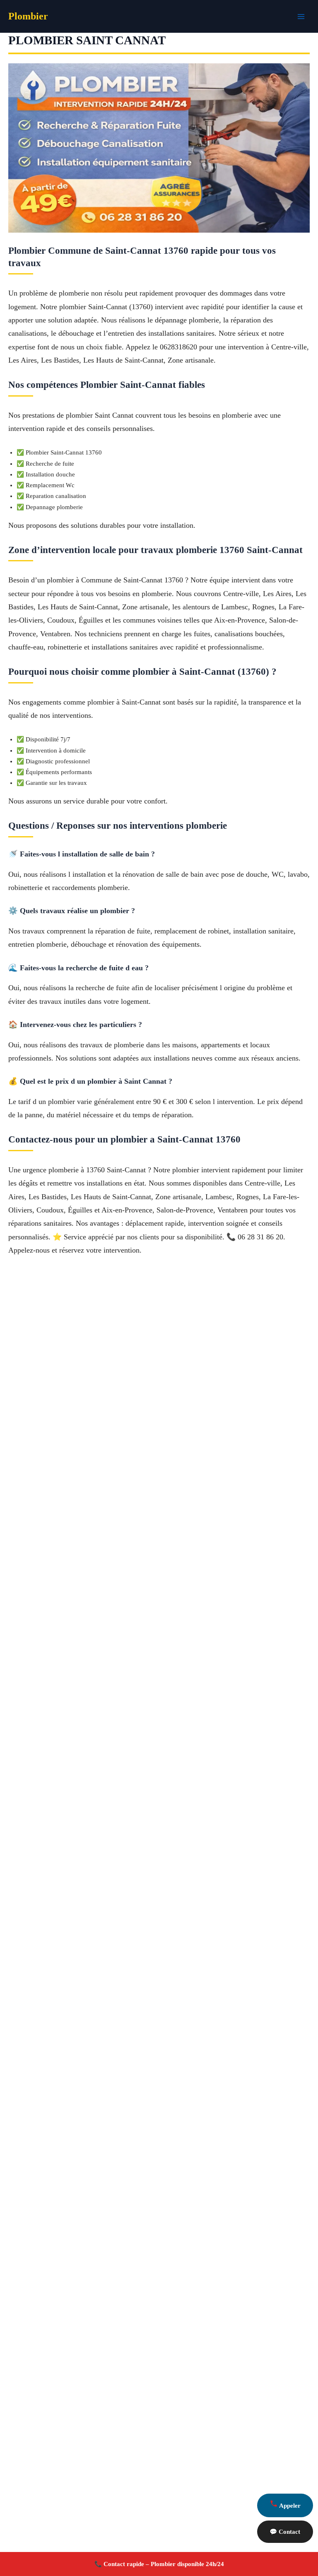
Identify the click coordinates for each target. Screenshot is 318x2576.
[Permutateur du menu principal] (301, 17)
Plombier (28, 16)
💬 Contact (285, 2532)
